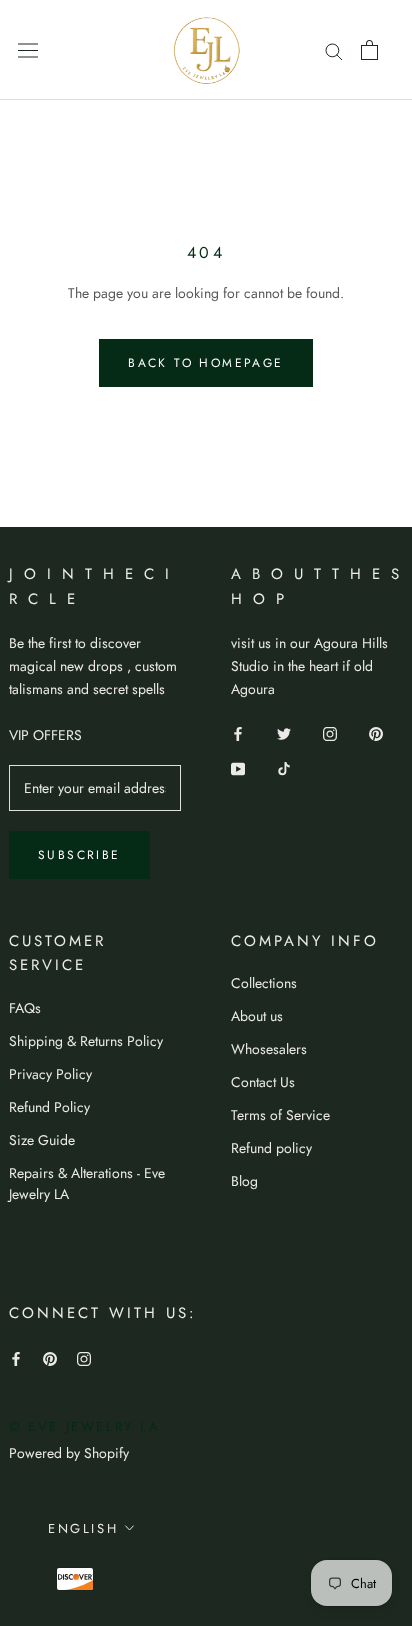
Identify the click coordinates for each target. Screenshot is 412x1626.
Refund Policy (49, 1107)
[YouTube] (238, 767)
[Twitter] (284, 732)
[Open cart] (369, 50)
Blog (244, 1181)
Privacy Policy (50, 1074)
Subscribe (79, 855)
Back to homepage (205, 363)
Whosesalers (269, 1049)
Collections (264, 983)
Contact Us (263, 1082)
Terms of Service (280, 1115)
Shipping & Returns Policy (86, 1041)
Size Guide (42, 1140)
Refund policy (271, 1148)
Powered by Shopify (69, 1453)
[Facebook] (238, 732)
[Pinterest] (376, 732)
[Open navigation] (28, 50)
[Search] (334, 49)
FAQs (25, 1008)
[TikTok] (284, 767)
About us (257, 1016)
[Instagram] (330, 732)
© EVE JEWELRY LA (85, 1426)
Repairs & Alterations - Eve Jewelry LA (87, 1183)
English (83, 1528)
